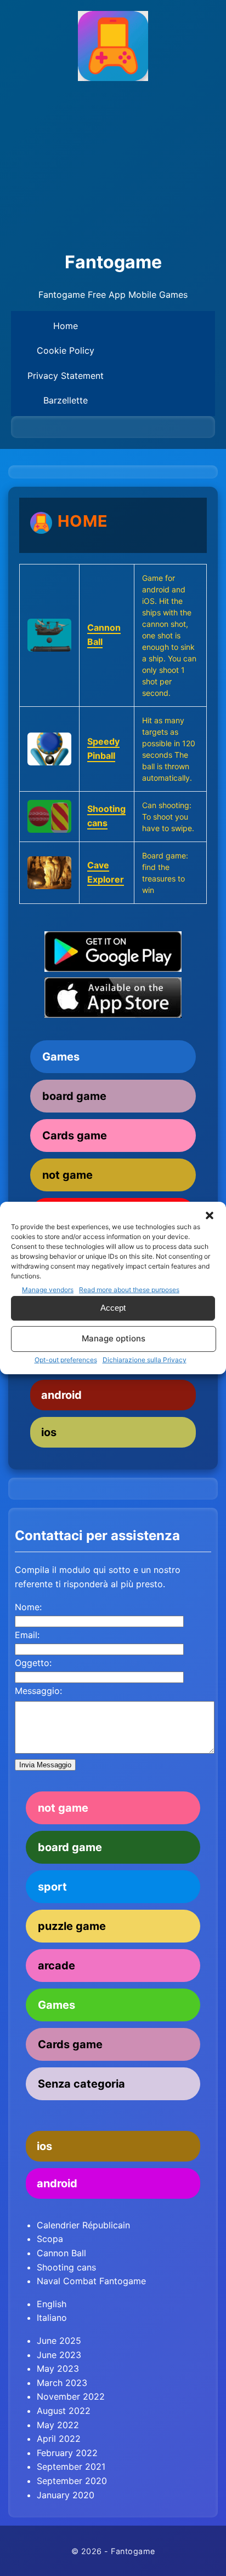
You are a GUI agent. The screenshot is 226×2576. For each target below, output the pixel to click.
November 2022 (71, 2396)
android (61, 1395)
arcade (56, 1966)
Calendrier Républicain (83, 2225)
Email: (27, 1635)
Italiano (52, 2318)
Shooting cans (66, 2267)
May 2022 (58, 2425)
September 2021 (71, 2466)
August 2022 (64, 2411)
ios (49, 1432)
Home (66, 326)
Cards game (75, 1136)
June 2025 (59, 2341)
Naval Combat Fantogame (91, 2281)
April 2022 (59, 2439)
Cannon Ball (61, 2253)
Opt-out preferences (66, 1360)
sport (52, 1887)
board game (74, 1096)
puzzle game (72, 1926)
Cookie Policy (66, 350)
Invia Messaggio (45, 1765)
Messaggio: (38, 1691)
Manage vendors (48, 1290)
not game (67, 1175)
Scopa (50, 2239)
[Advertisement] (113, 167)
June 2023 (59, 2355)
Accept (113, 1308)
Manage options (114, 1338)
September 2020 (72, 2481)
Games (61, 1057)
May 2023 (58, 2368)
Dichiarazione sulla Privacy (145, 1360)
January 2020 (66, 2495)
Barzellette (66, 400)
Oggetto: (33, 1663)
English (52, 2304)
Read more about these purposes (129, 1290)
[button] (210, 1215)
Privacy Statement (66, 376)
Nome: (28, 1607)
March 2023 (62, 2383)
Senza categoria (81, 2084)
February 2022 (67, 2453)
